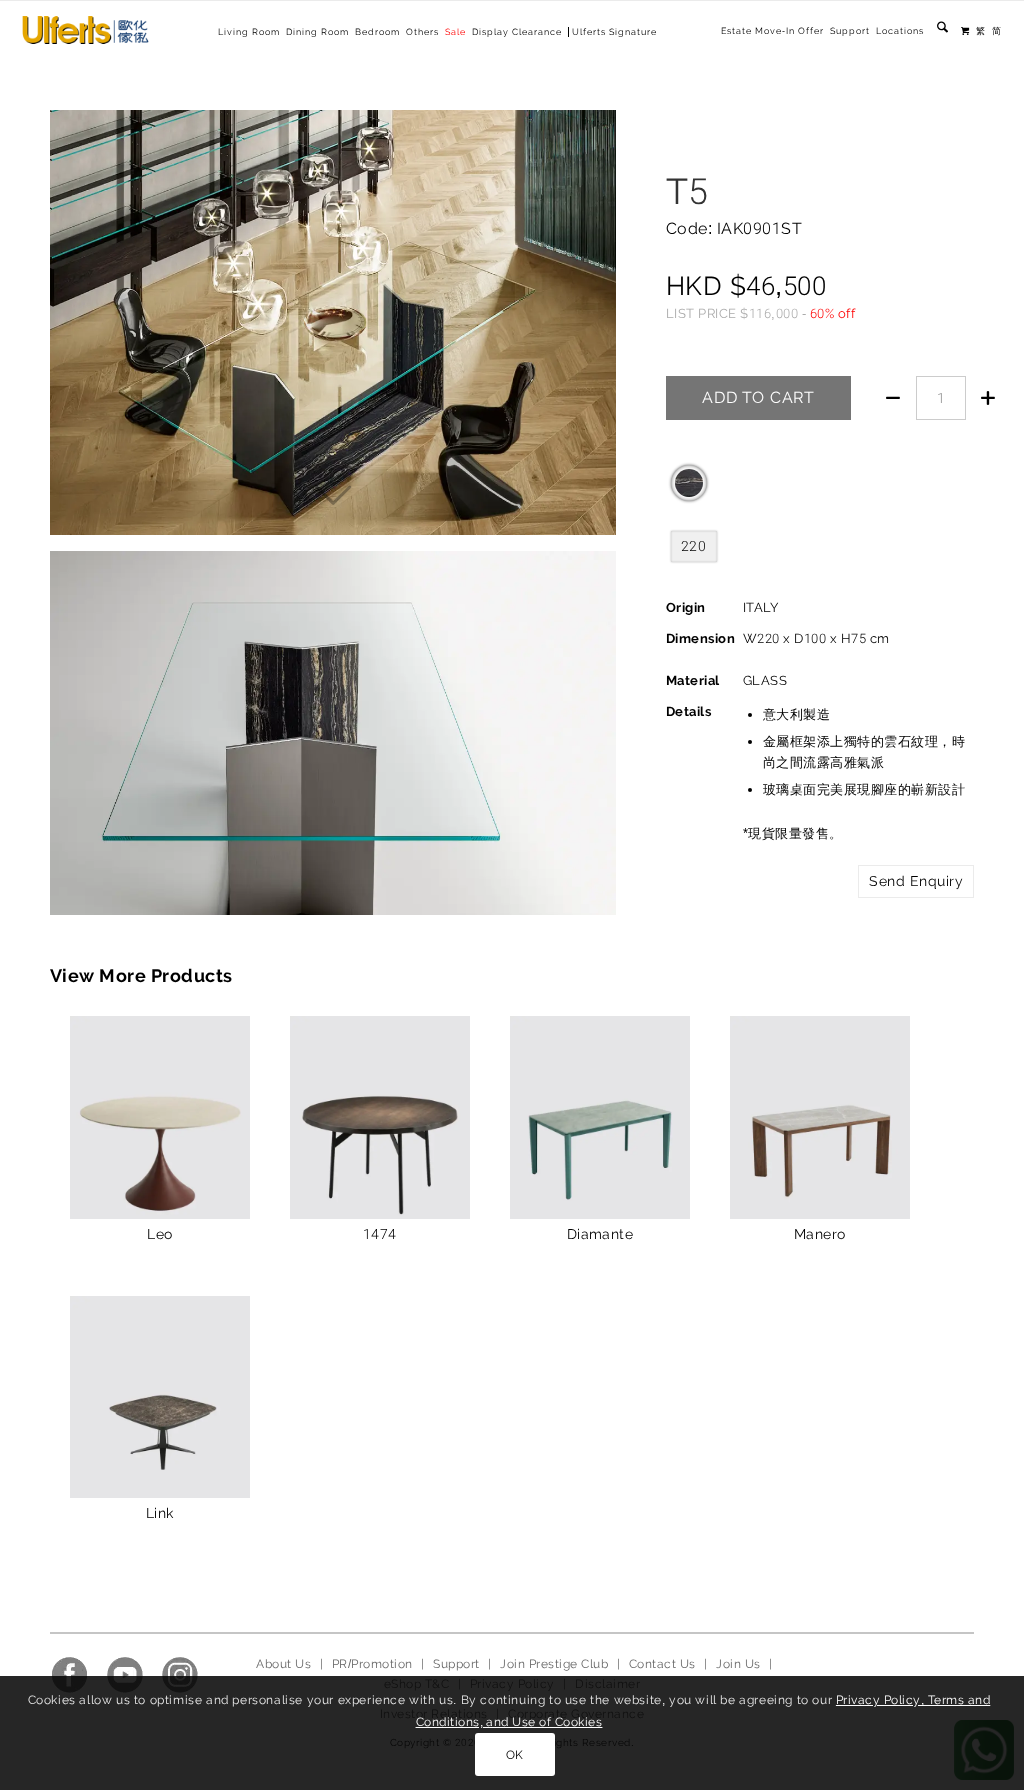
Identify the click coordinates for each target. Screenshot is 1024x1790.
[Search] (942, 31)
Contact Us (662, 1664)
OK (515, 1755)
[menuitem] (772, 31)
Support (850, 31)
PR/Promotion (372, 1664)
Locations (900, 31)
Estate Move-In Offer (772, 31)
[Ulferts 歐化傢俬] (85, 30)
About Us (283, 1664)
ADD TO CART (758, 397)
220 (694, 546)
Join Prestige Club (554, 1664)
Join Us (738, 1664)
